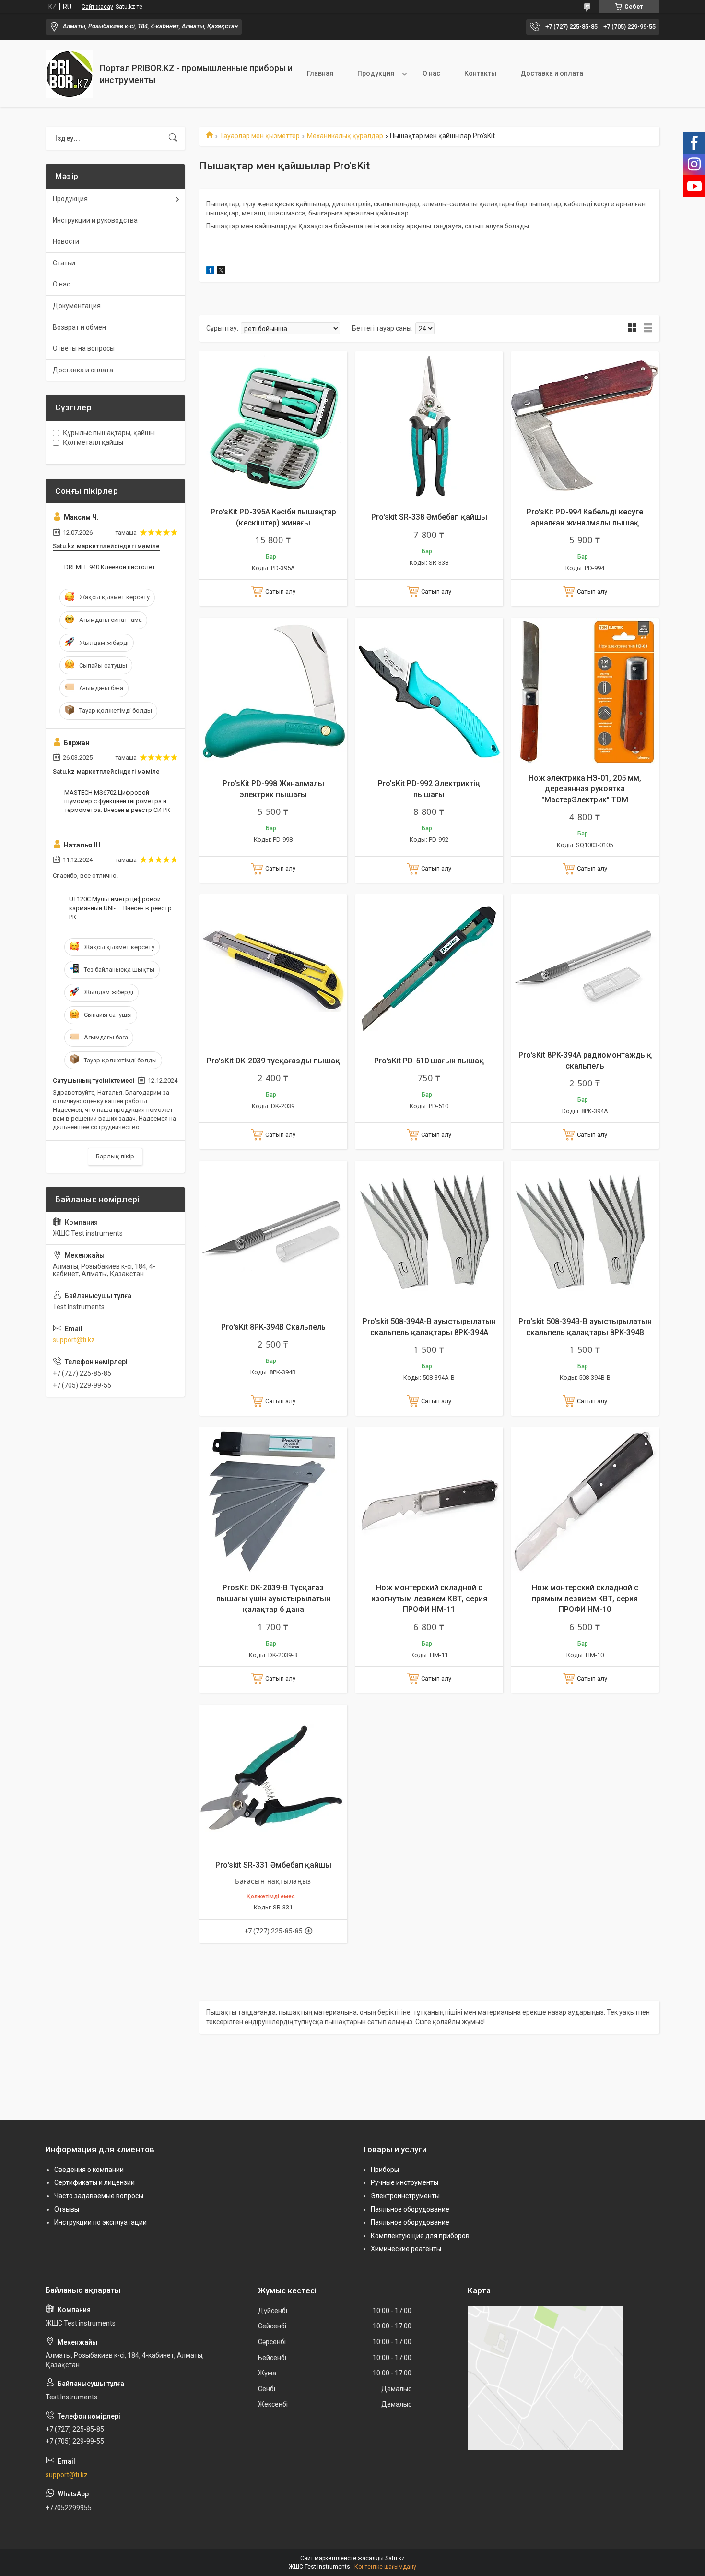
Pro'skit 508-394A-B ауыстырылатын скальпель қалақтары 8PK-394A (429, 1327)
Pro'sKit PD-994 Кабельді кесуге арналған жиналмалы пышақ (585, 517)
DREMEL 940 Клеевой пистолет (110, 567)
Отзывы (67, 2209)
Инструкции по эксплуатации (100, 2222)
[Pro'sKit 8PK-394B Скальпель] (273, 1235)
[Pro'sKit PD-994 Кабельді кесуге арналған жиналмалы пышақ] (585, 425)
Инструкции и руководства (95, 220)
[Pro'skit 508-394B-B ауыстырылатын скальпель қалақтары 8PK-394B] (585, 1235)
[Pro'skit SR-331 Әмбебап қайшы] (273, 1779)
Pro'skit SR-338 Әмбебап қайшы (429, 517)
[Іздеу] (173, 138)
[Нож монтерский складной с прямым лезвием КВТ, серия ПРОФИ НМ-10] (585, 1501)
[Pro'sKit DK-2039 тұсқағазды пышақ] (273, 969)
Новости (66, 241)
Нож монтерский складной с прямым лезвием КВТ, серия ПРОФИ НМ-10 (585, 1598)
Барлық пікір (115, 1156)
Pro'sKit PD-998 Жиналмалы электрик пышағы (273, 789)
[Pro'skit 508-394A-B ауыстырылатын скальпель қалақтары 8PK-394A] (429, 1235)
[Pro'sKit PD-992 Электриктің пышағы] (429, 692)
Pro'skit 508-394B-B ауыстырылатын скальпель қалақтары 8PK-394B (585, 1327)
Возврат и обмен (79, 327)
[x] (221, 272)
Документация (77, 306)
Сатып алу (280, 591)
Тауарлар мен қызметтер (260, 136)
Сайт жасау (97, 7)
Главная (320, 73)
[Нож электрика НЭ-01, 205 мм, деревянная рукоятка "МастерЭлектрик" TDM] (585, 692)
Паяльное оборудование (410, 2209)
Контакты (480, 73)
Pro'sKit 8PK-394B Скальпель (273, 1327)
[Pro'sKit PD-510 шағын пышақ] (429, 969)
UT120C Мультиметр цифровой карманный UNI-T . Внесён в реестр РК (120, 908)
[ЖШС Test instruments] (69, 74)
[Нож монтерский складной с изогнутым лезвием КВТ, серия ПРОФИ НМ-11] (429, 1501)
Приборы (385, 2170)
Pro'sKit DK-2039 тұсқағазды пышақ (273, 1061)
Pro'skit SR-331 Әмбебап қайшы (273, 1865)
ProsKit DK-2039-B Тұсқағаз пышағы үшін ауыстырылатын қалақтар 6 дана (273, 1598)
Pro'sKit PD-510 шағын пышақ (429, 1061)
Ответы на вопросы (84, 348)
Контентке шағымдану (385, 2567)
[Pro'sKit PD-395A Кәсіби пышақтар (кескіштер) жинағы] (273, 425)
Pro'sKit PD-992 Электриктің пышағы (429, 789)
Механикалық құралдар (345, 136)
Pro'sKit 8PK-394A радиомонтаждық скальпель (585, 1060)
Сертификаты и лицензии (94, 2182)
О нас (431, 73)
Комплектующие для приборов (420, 2236)
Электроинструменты (405, 2196)
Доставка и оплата (552, 73)
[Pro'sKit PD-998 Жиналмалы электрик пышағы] (273, 692)
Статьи (64, 263)
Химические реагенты (406, 2249)
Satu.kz (395, 2558)
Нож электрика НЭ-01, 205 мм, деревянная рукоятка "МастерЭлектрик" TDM (585, 789)
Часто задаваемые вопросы (99, 2196)
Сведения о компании (89, 2170)
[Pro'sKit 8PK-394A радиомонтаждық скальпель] (585, 969)
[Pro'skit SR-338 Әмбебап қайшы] (429, 425)
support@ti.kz (74, 1340)
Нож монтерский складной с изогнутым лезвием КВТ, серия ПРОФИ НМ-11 (429, 1598)
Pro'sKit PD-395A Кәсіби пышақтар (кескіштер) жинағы (273, 517)
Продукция (376, 73)
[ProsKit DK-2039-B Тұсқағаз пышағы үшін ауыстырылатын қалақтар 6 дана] (273, 1501)
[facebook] (210, 272)
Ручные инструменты (405, 2182)
